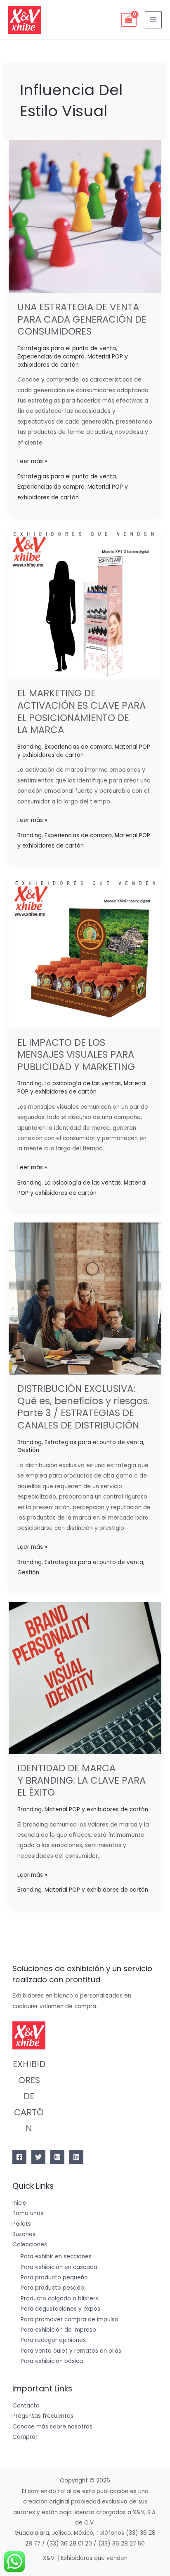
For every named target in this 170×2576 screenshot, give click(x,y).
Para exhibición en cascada (59, 2267)
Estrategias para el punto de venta (67, 348)
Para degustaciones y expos (60, 2309)
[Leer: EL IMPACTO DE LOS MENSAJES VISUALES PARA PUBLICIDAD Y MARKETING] (85, 951)
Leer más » (32, 461)
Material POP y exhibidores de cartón (73, 361)
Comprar (25, 2437)
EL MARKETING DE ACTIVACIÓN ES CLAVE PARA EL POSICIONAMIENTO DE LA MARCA (81, 711)
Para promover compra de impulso (70, 2320)
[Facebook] (19, 2157)
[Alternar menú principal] (153, 20)
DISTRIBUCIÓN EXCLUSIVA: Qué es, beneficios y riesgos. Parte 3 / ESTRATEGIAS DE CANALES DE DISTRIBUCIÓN (84, 1407)
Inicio (19, 2203)
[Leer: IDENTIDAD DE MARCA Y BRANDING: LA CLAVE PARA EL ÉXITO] (85, 1678)
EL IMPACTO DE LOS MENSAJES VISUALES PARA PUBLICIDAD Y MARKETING (76, 1055)
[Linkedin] (76, 2157)
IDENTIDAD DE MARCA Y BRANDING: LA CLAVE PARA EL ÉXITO (81, 1780)
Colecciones (30, 2245)
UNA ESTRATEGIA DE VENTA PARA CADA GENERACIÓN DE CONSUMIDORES (82, 319)
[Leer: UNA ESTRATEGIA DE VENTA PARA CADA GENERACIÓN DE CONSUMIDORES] (85, 216)
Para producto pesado (52, 2288)
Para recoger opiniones (53, 2340)
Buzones (24, 2234)
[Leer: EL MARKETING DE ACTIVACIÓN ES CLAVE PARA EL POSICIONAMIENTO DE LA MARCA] (85, 603)
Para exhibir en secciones (56, 2256)
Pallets (22, 2224)
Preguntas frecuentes (43, 2416)
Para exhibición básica (52, 2361)
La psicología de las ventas (83, 1083)
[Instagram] (57, 2157)
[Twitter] (38, 2157)
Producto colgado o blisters (59, 2298)
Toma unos (28, 2213)
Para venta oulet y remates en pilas (71, 2351)
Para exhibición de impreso (58, 2330)
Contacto (26, 2406)
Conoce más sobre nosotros (52, 2427)
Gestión (28, 1450)
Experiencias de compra (51, 357)
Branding (30, 747)
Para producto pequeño (54, 2277)
